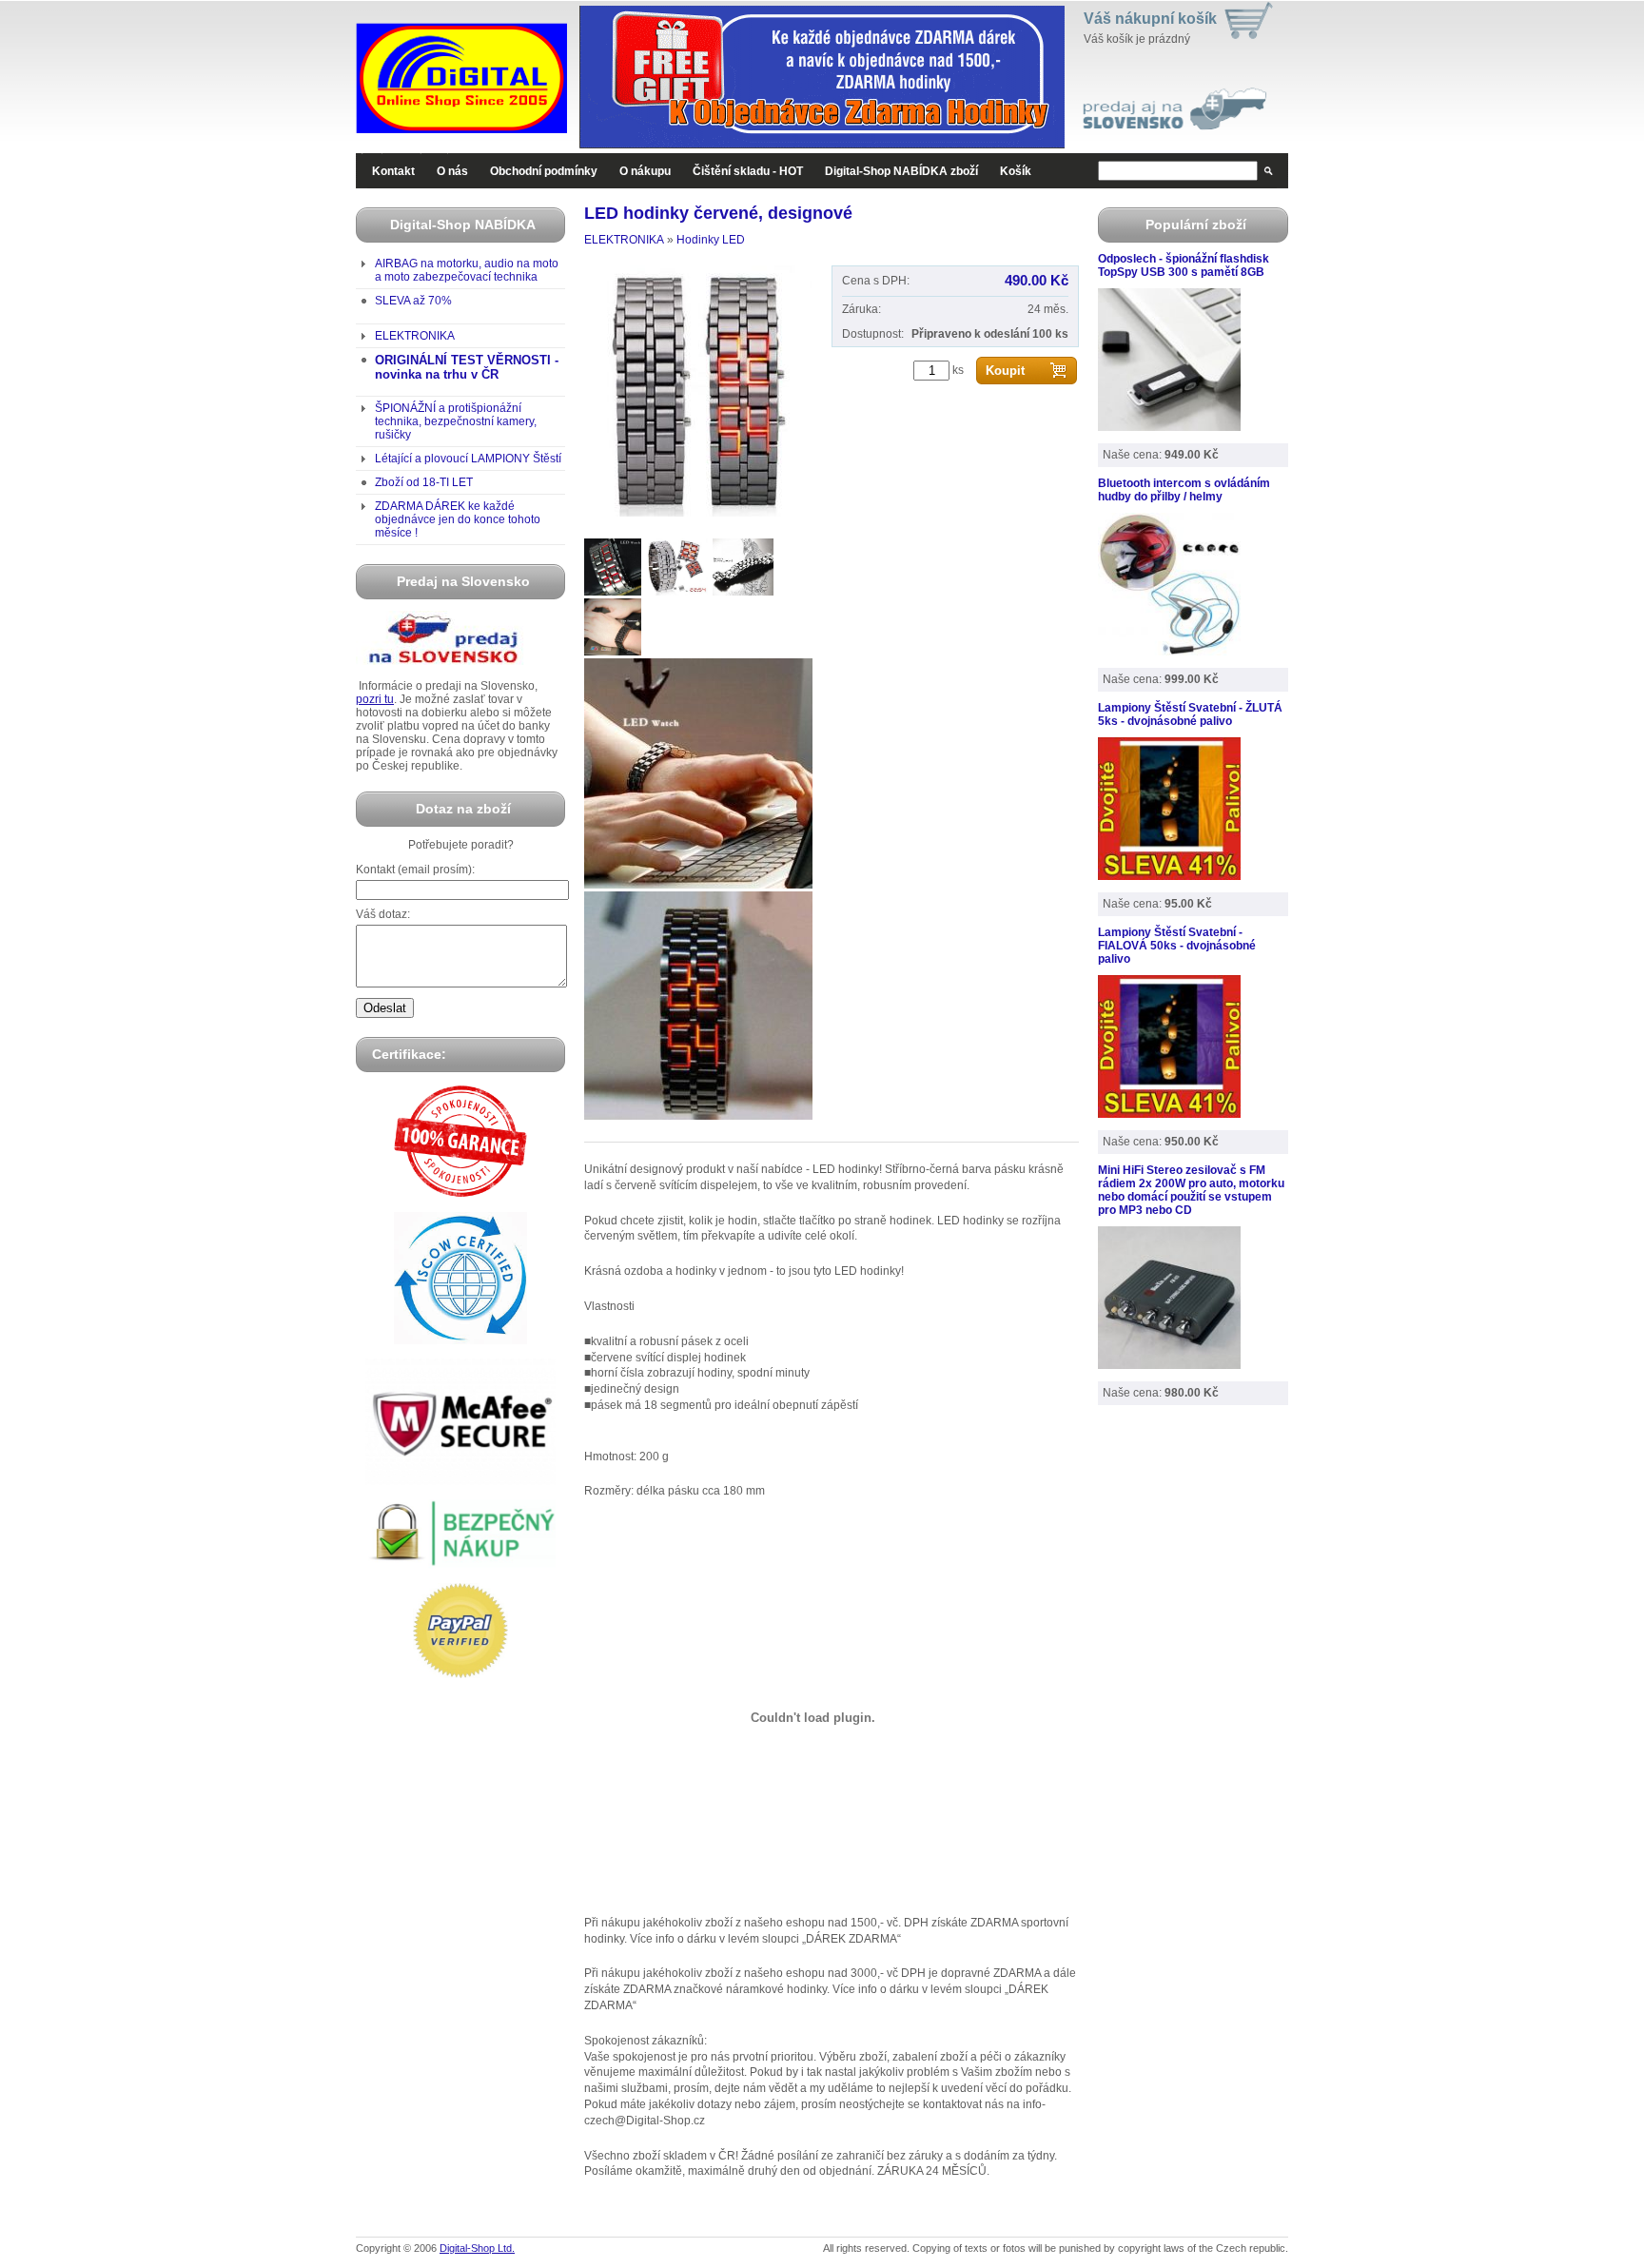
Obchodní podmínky (544, 171)
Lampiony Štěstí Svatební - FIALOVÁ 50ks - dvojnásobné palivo (1177, 946)
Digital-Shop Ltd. (477, 2248)
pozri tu (375, 699)
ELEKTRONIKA (415, 336)
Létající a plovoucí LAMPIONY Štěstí (468, 459)
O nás (452, 171)
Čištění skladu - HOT (748, 171)
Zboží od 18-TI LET (424, 482)
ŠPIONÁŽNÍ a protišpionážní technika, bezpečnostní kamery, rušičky (456, 421)
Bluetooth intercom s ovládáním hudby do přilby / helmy (1184, 490)
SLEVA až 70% (413, 301)
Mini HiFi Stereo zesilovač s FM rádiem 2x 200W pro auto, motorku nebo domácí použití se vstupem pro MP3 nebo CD (1191, 1190)
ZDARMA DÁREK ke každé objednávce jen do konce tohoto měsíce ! (458, 519)
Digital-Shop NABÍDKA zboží (901, 171)
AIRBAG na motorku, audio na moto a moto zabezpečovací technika (467, 270)
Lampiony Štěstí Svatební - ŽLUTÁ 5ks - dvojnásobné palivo (1190, 714)
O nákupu (645, 171)
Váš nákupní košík (1150, 19)
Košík (1016, 171)
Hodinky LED (711, 240)
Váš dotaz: (383, 914)
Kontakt (393, 171)
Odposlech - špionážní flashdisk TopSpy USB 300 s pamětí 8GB (1184, 265)
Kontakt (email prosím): (415, 870)
